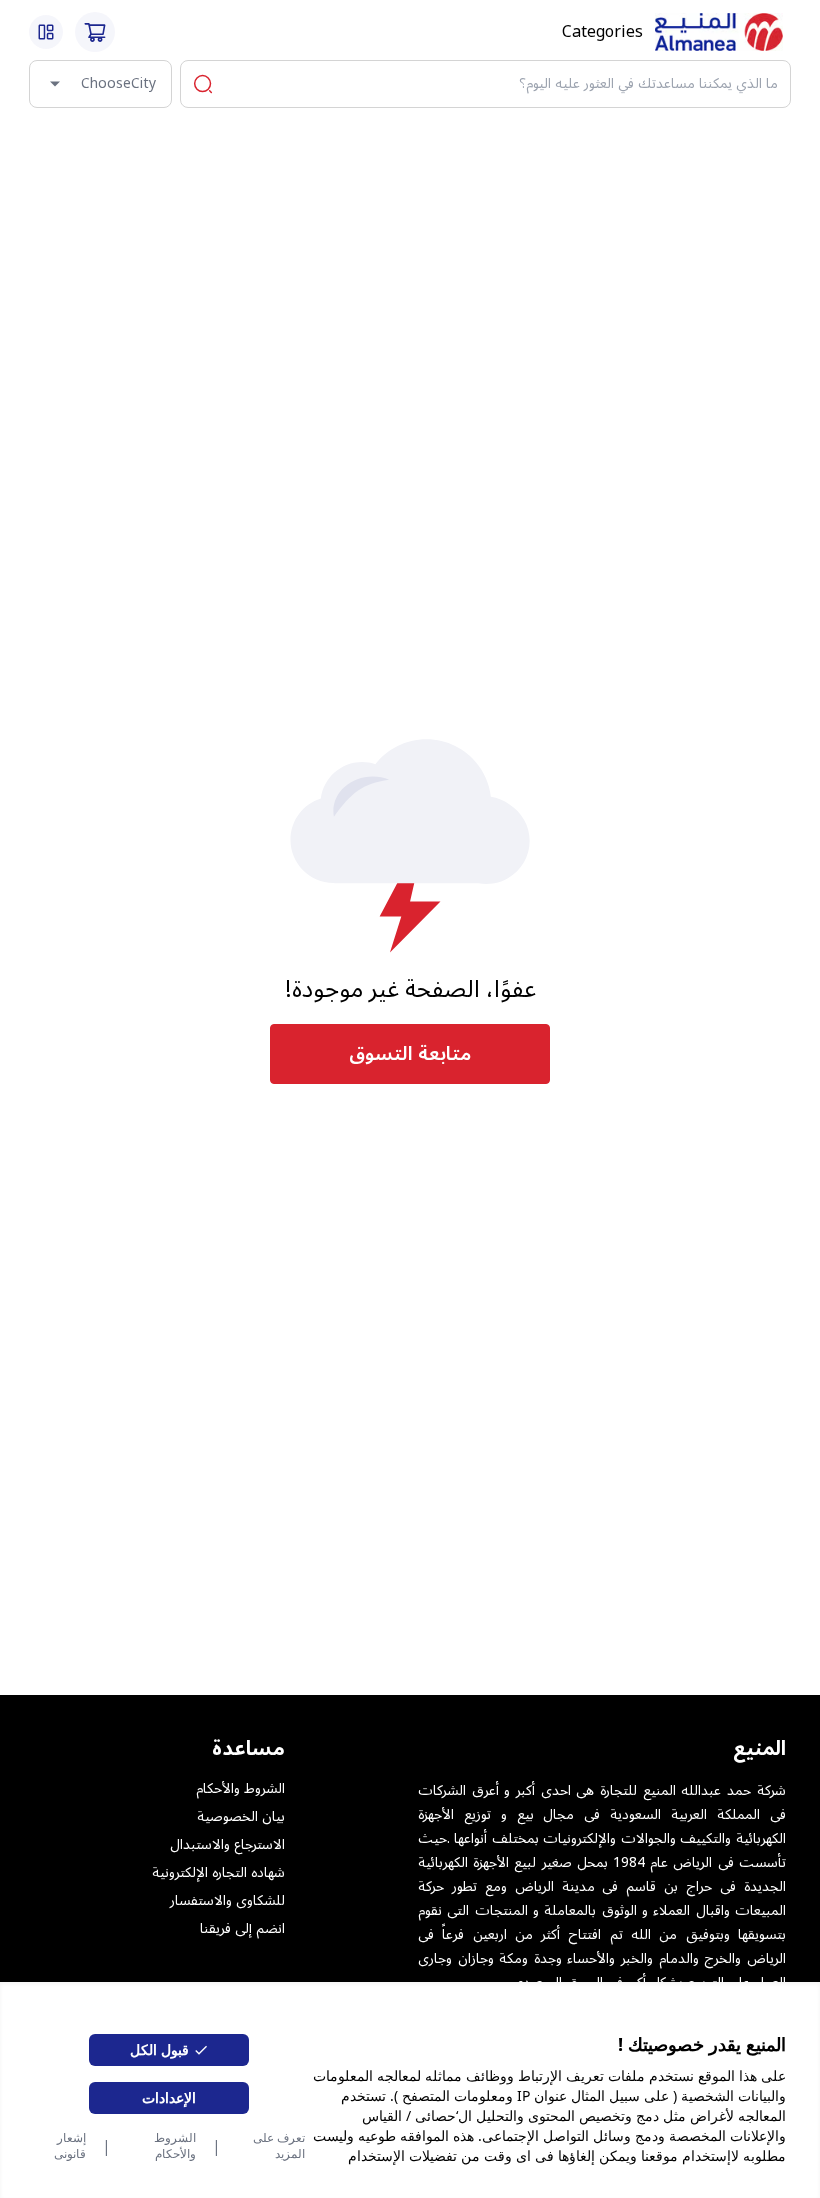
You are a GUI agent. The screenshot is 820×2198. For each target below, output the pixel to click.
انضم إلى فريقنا (242, 1929)
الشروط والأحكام (175, 2146)
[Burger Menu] (46, 32)
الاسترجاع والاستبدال (227, 1845)
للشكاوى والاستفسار (227, 1901)
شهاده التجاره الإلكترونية (218, 1873)
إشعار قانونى (69, 2146)
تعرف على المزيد (279, 2146)
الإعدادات (169, 2097)
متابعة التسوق (410, 1054)
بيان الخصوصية (241, 1817)
